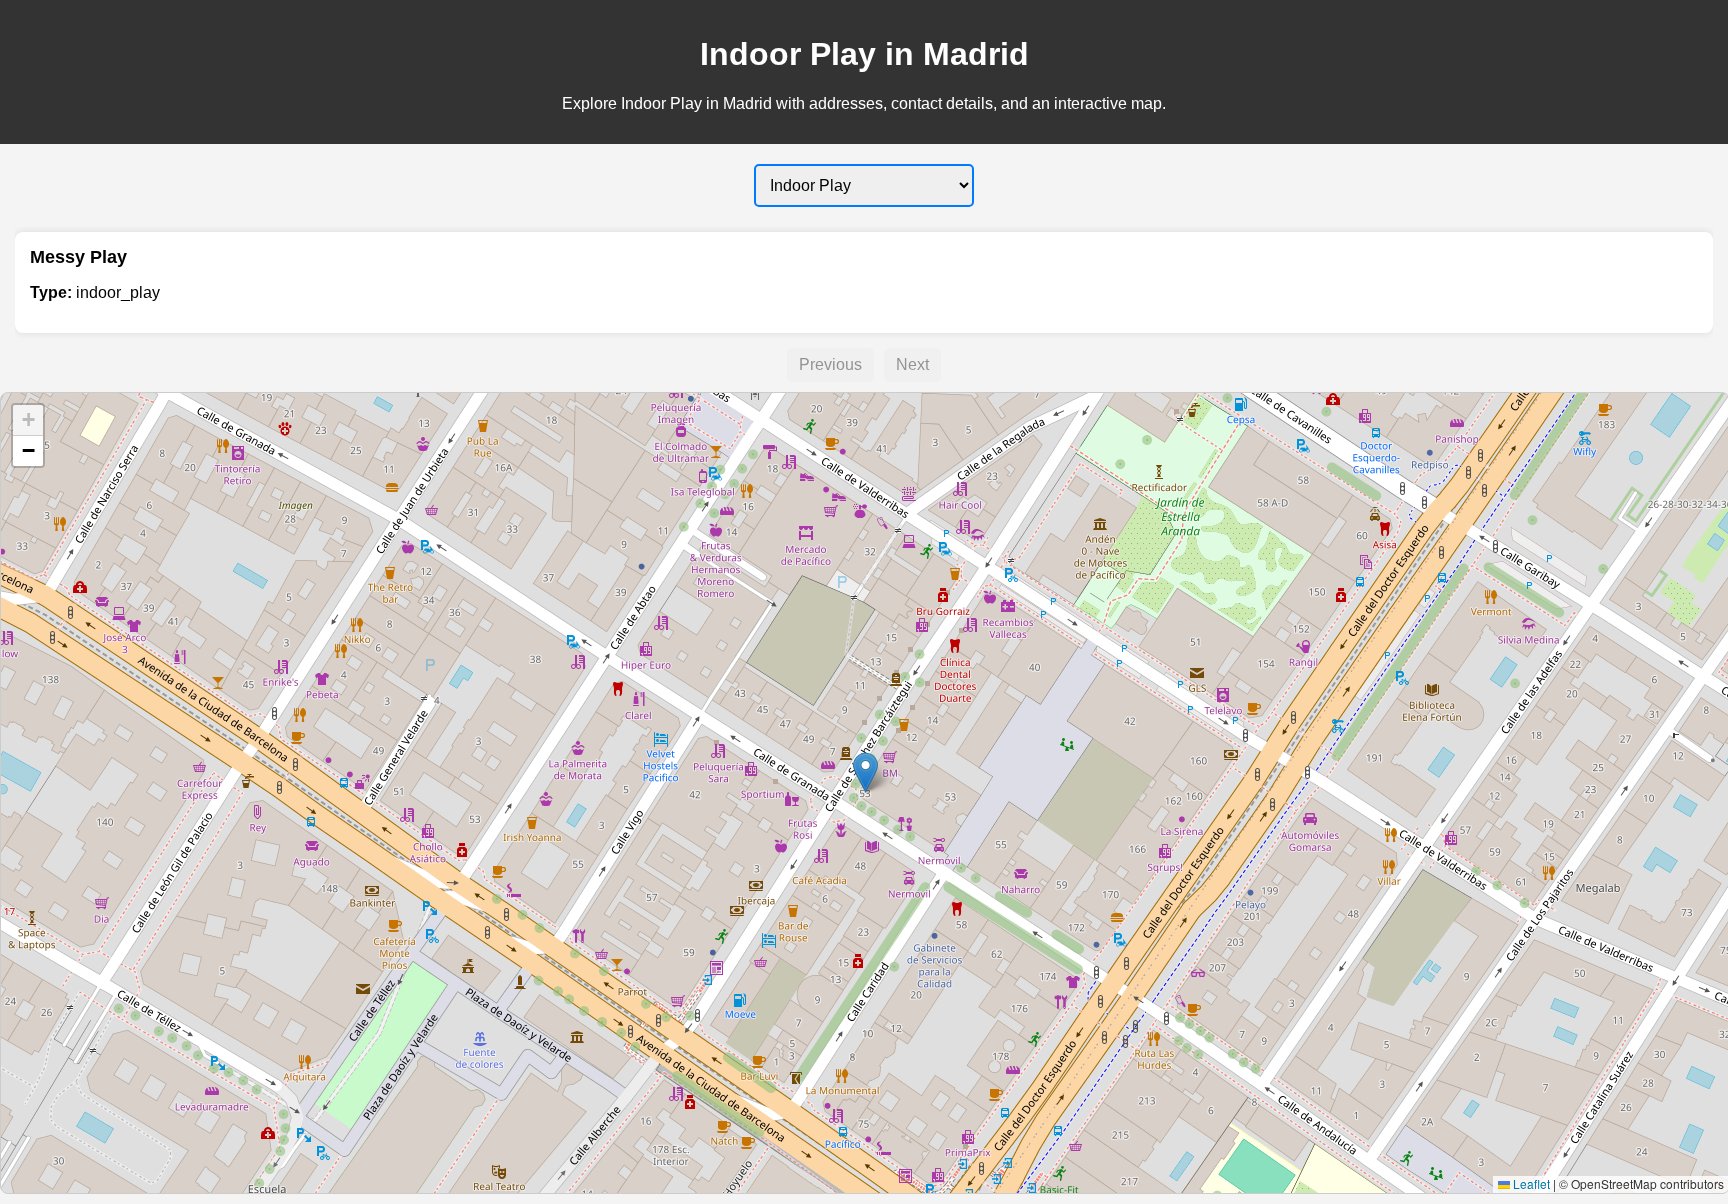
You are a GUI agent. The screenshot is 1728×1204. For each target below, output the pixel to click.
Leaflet (1530, 1183)
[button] (865, 772)
